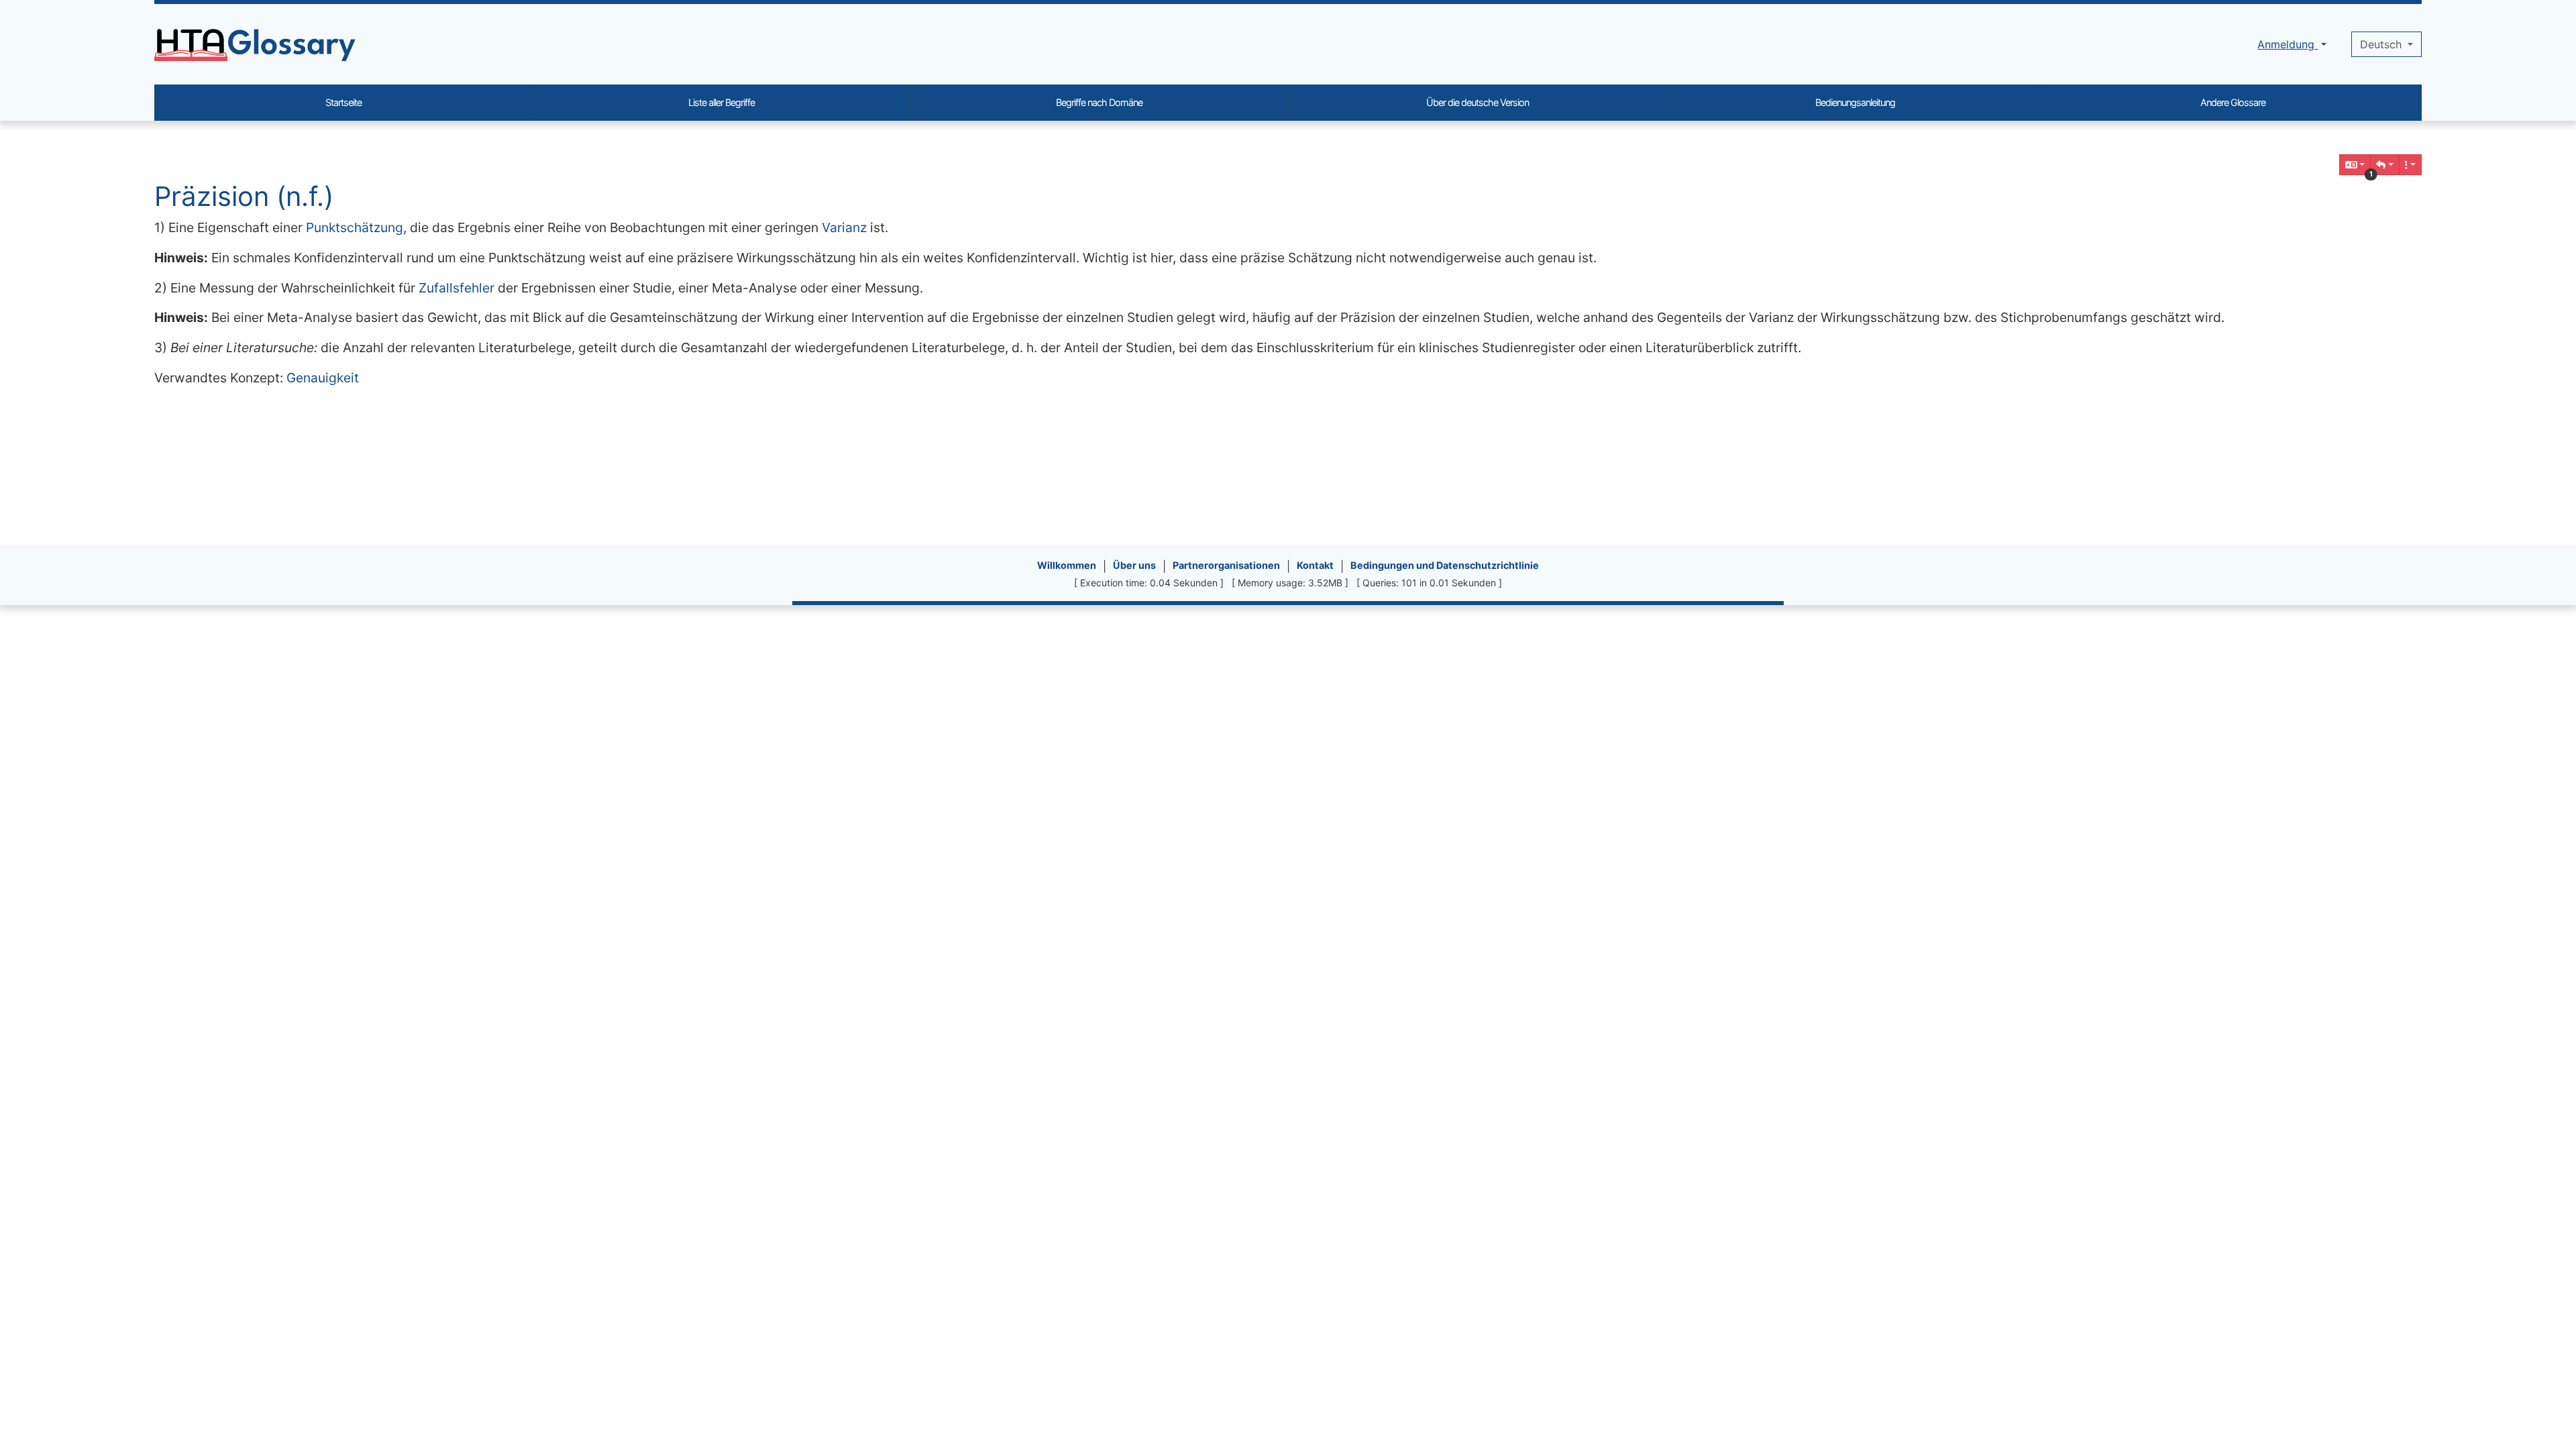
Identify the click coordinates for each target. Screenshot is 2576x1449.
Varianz (844, 227)
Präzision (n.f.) (244, 196)
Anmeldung (2288, 44)
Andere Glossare (2233, 102)
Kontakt (1315, 565)
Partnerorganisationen (1226, 565)
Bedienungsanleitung (1855, 102)
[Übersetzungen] (2355, 165)
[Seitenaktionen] (2410, 165)
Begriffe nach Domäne (1099, 102)
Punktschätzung (355, 227)
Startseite (343, 102)
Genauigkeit (323, 378)
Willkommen (1067, 565)
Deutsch (2382, 44)
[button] (2385, 165)
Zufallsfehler (457, 288)
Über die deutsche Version (1478, 102)
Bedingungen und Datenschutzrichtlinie (1445, 565)
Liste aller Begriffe (721, 102)
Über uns (1134, 565)
